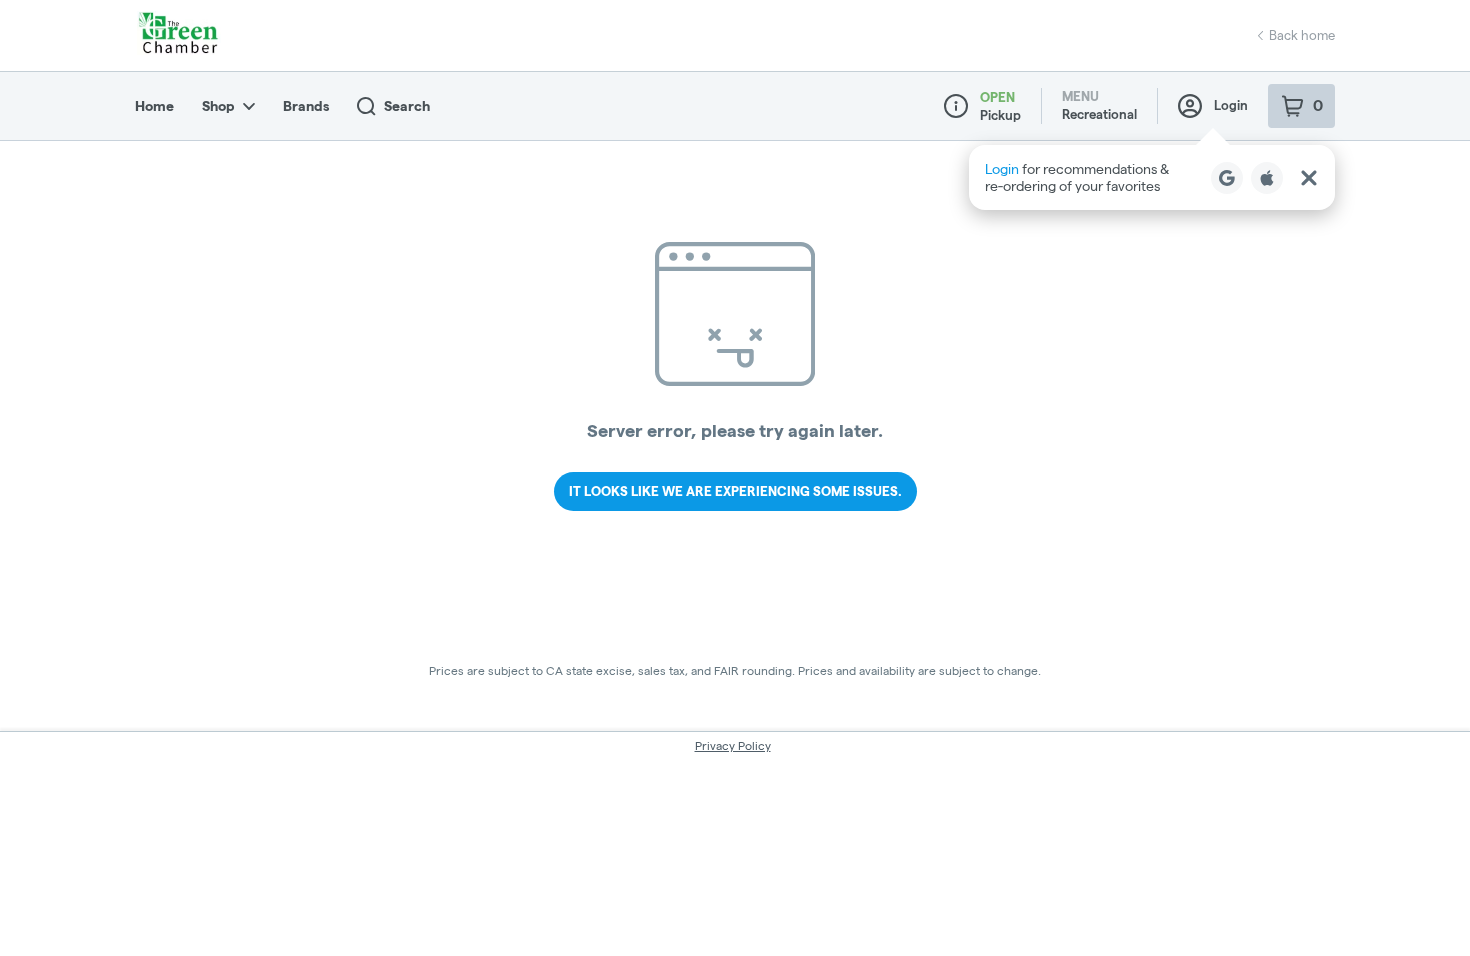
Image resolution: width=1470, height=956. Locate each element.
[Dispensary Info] (956, 106)
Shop (218, 106)
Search (407, 106)
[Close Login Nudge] (1309, 178)
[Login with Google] (1227, 178)
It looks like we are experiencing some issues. (735, 491)
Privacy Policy (733, 745)
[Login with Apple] (1267, 178)
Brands (306, 106)
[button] (1152, 177)
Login (1231, 105)
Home (154, 106)
